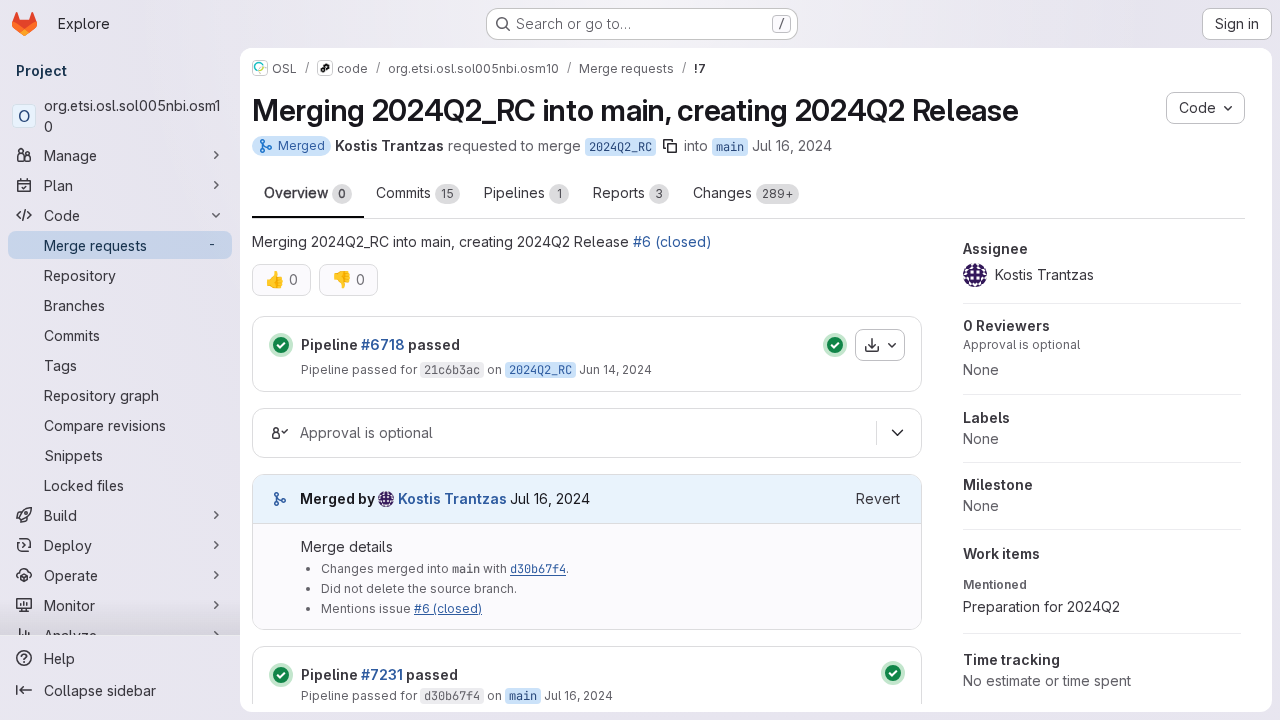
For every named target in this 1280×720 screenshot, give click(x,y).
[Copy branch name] (670, 146)
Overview (305, 192)
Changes (743, 192)
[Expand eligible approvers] (897, 433)
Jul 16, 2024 (792, 145)
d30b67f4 (538, 569)
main (730, 147)
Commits (415, 192)
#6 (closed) (672, 241)
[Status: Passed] (281, 345)
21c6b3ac (452, 370)
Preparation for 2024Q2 (1041, 606)
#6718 (383, 344)
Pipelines (523, 192)
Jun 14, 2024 (615, 369)
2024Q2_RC (620, 147)
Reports (628, 192)
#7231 (382, 674)
